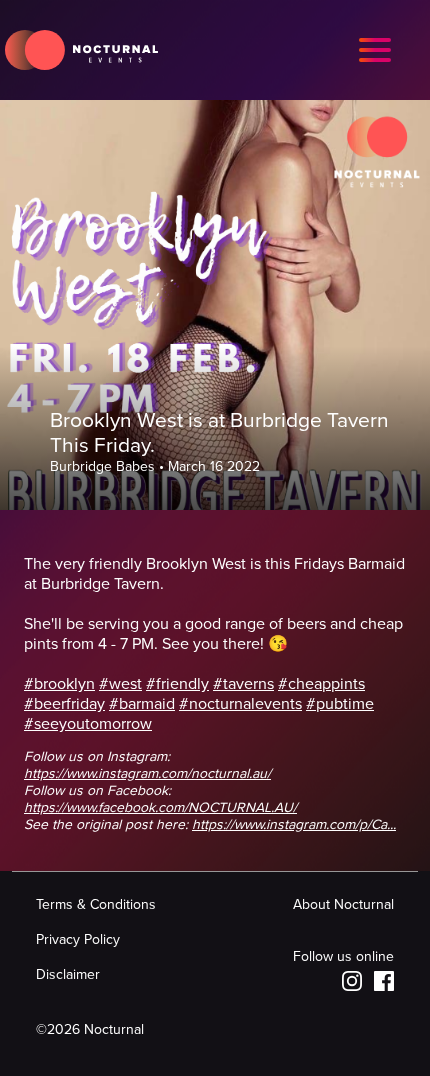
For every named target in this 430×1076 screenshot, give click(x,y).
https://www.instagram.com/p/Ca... (294, 824)
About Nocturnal (343, 904)
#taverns (243, 684)
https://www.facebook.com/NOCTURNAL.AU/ (160, 807)
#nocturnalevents (240, 704)
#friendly (177, 684)
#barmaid (142, 704)
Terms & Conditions (96, 904)
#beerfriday (64, 704)
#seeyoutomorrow (88, 724)
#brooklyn (59, 684)
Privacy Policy (78, 939)
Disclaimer (68, 974)
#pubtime (340, 704)
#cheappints (321, 684)
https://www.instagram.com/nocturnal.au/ (147, 773)
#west (120, 684)
